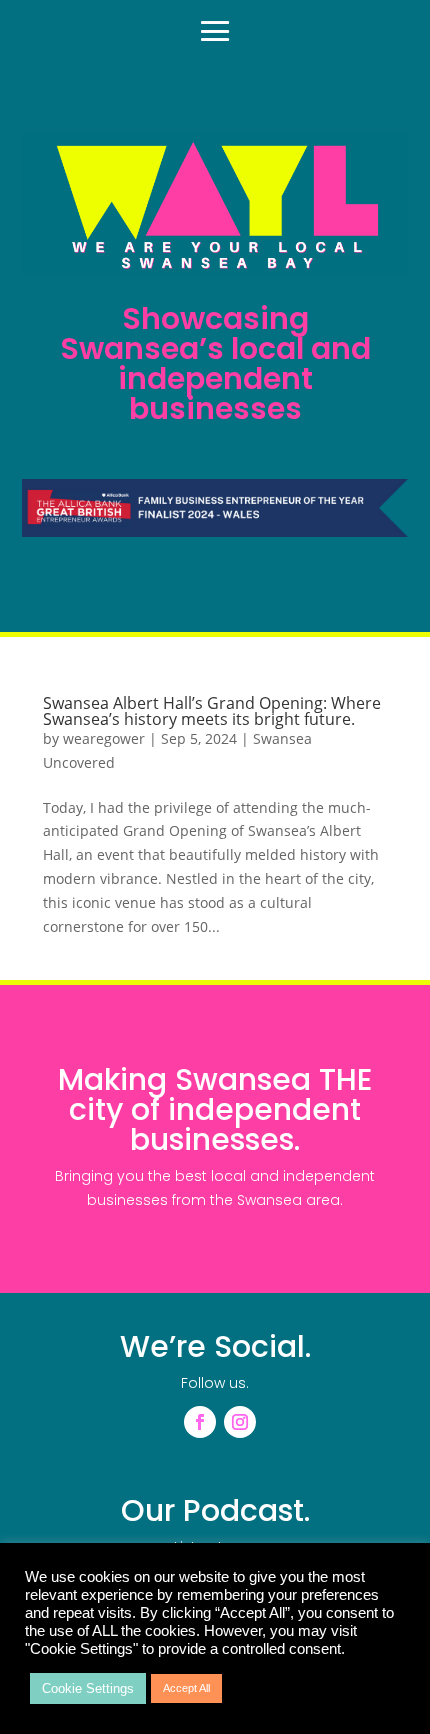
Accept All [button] (186, 1688)
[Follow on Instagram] (240, 1422)
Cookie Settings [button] (88, 1688)
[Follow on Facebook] (200, 1422)
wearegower (104, 738)
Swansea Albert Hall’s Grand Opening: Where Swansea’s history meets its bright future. (212, 711)
